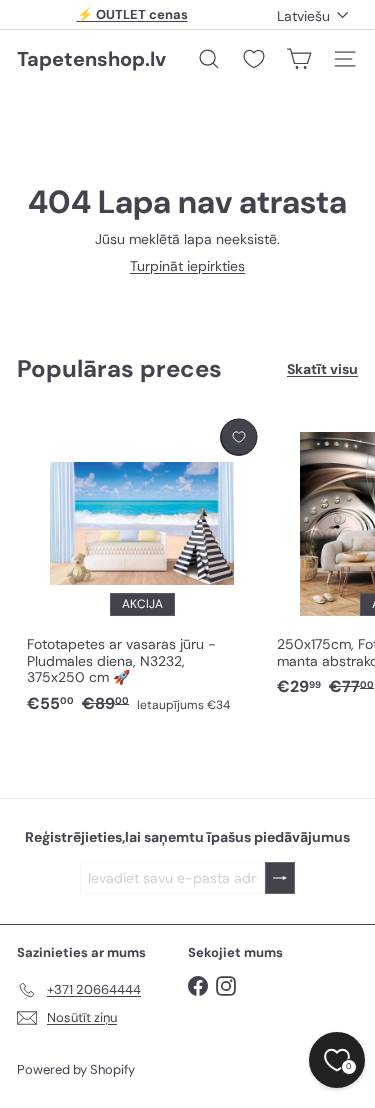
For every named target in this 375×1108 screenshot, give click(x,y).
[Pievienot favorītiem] (238, 437)
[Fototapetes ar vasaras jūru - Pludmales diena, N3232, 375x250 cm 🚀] (142, 567)
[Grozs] (299, 59)
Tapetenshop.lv (91, 59)
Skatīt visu (322, 369)
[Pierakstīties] (280, 878)
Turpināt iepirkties (187, 266)
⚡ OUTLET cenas (132, 14)
